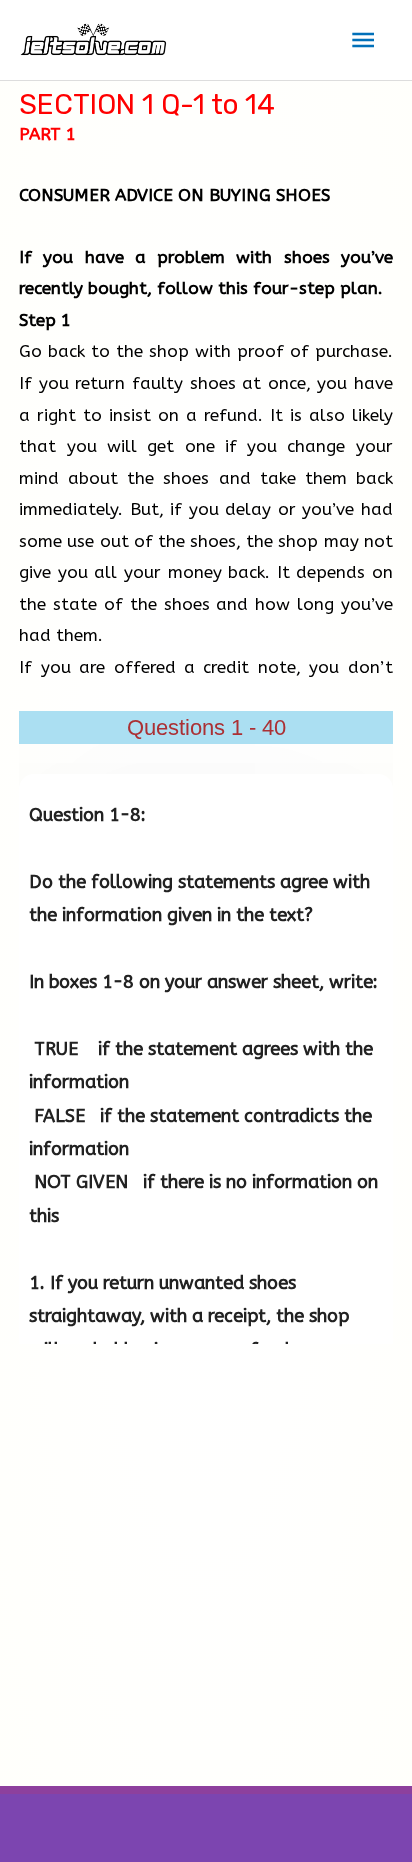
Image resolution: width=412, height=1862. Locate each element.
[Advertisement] (206, 1570)
